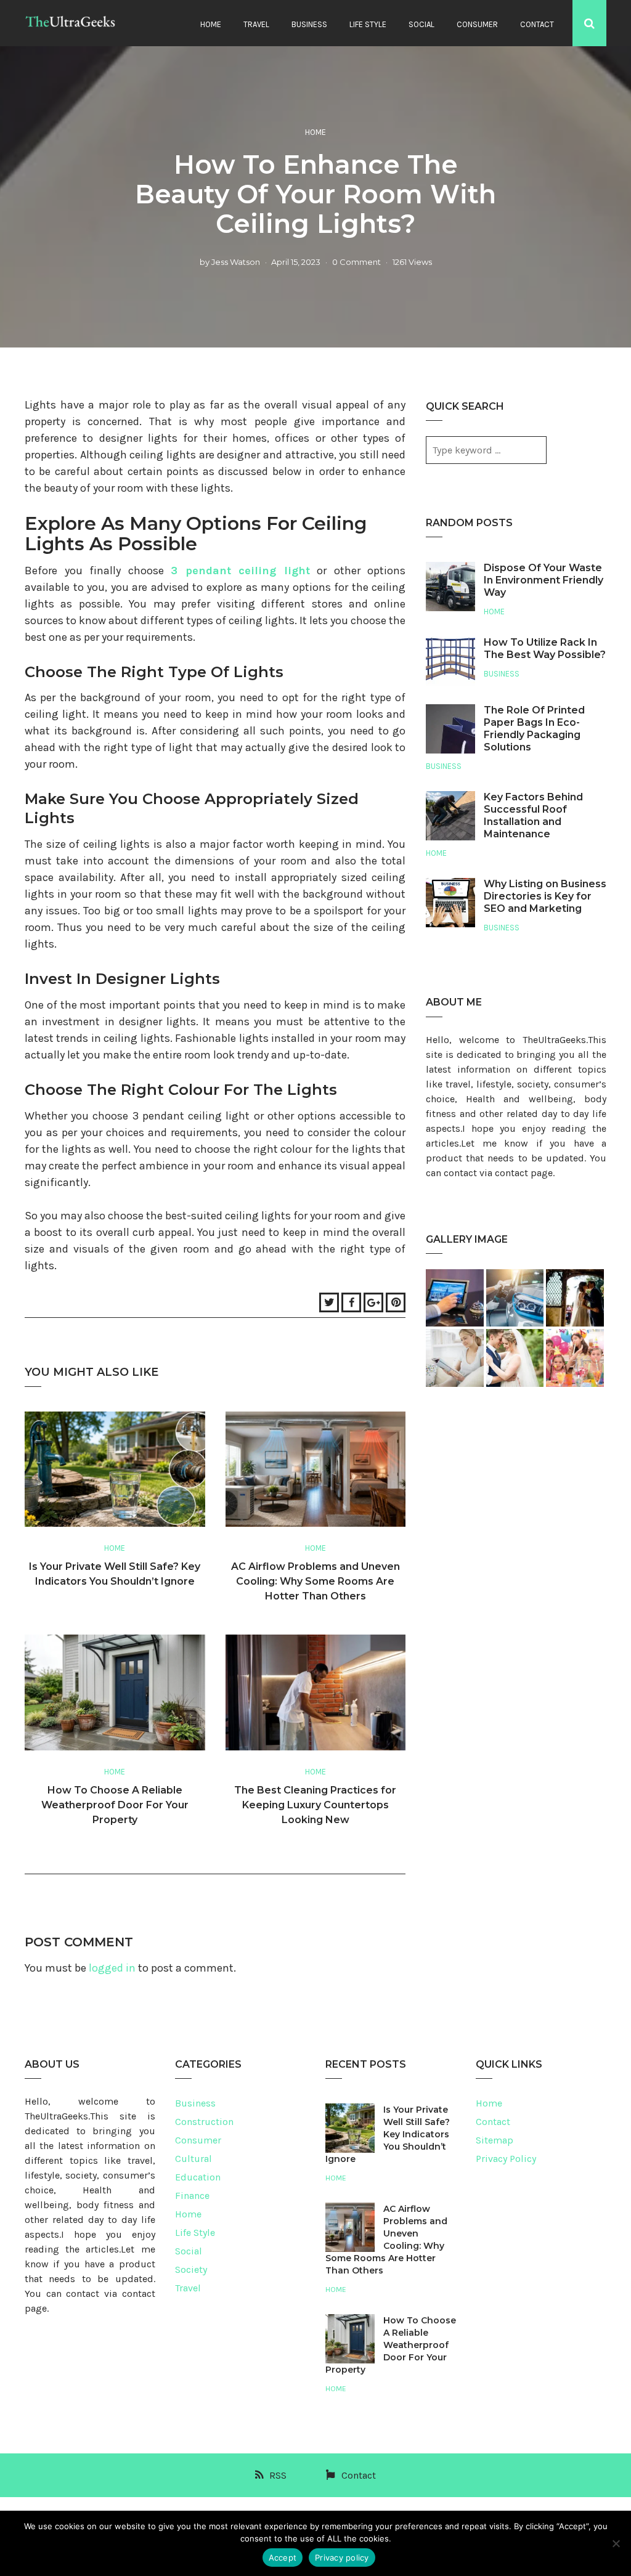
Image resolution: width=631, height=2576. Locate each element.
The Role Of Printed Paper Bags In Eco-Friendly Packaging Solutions (534, 729)
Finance (192, 2196)
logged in (112, 1968)
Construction (204, 2122)
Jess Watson (236, 262)
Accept (283, 2558)
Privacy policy (342, 2558)
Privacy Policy (506, 2159)
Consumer (477, 24)
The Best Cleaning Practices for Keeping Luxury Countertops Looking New (315, 1805)
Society (191, 2269)
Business (309, 24)
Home (211, 24)
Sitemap (495, 2140)
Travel (256, 24)
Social (421, 24)
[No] (616, 2543)
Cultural (193, 2159)
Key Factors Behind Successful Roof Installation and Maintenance (533, 815)
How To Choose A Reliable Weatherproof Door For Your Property (115, 1805)
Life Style (368, 24)
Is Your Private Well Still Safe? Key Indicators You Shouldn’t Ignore (388, 2134)
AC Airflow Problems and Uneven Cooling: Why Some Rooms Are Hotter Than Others (315, 1581)
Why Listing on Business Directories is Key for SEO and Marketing (545, 896)
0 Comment (356, 262)
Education (198, 2177)
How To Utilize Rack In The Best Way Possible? (545, 648)
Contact (537, 24)
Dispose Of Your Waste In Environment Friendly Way (543, 580)
